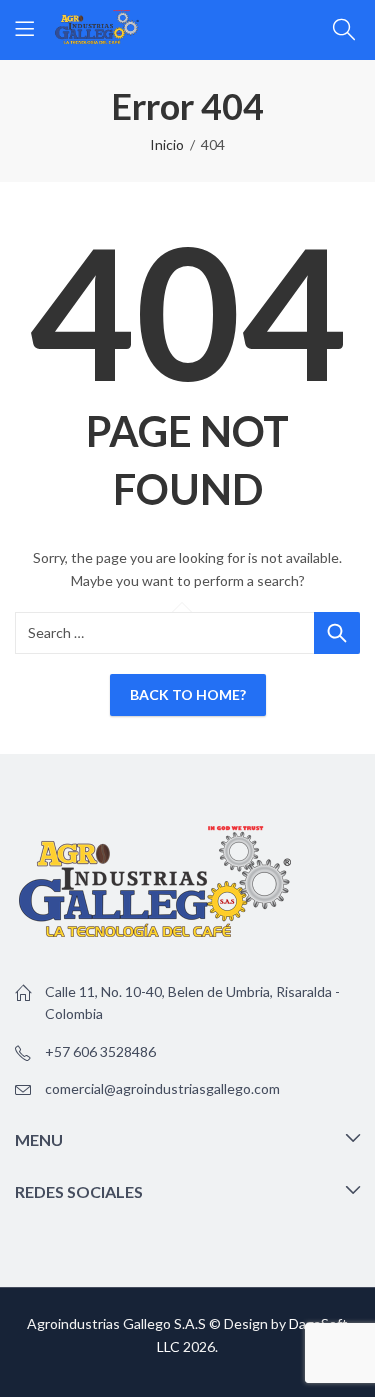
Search (337, 633)
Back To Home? (188, 694)
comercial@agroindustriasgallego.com (162, 1088)
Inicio (167, 144)
